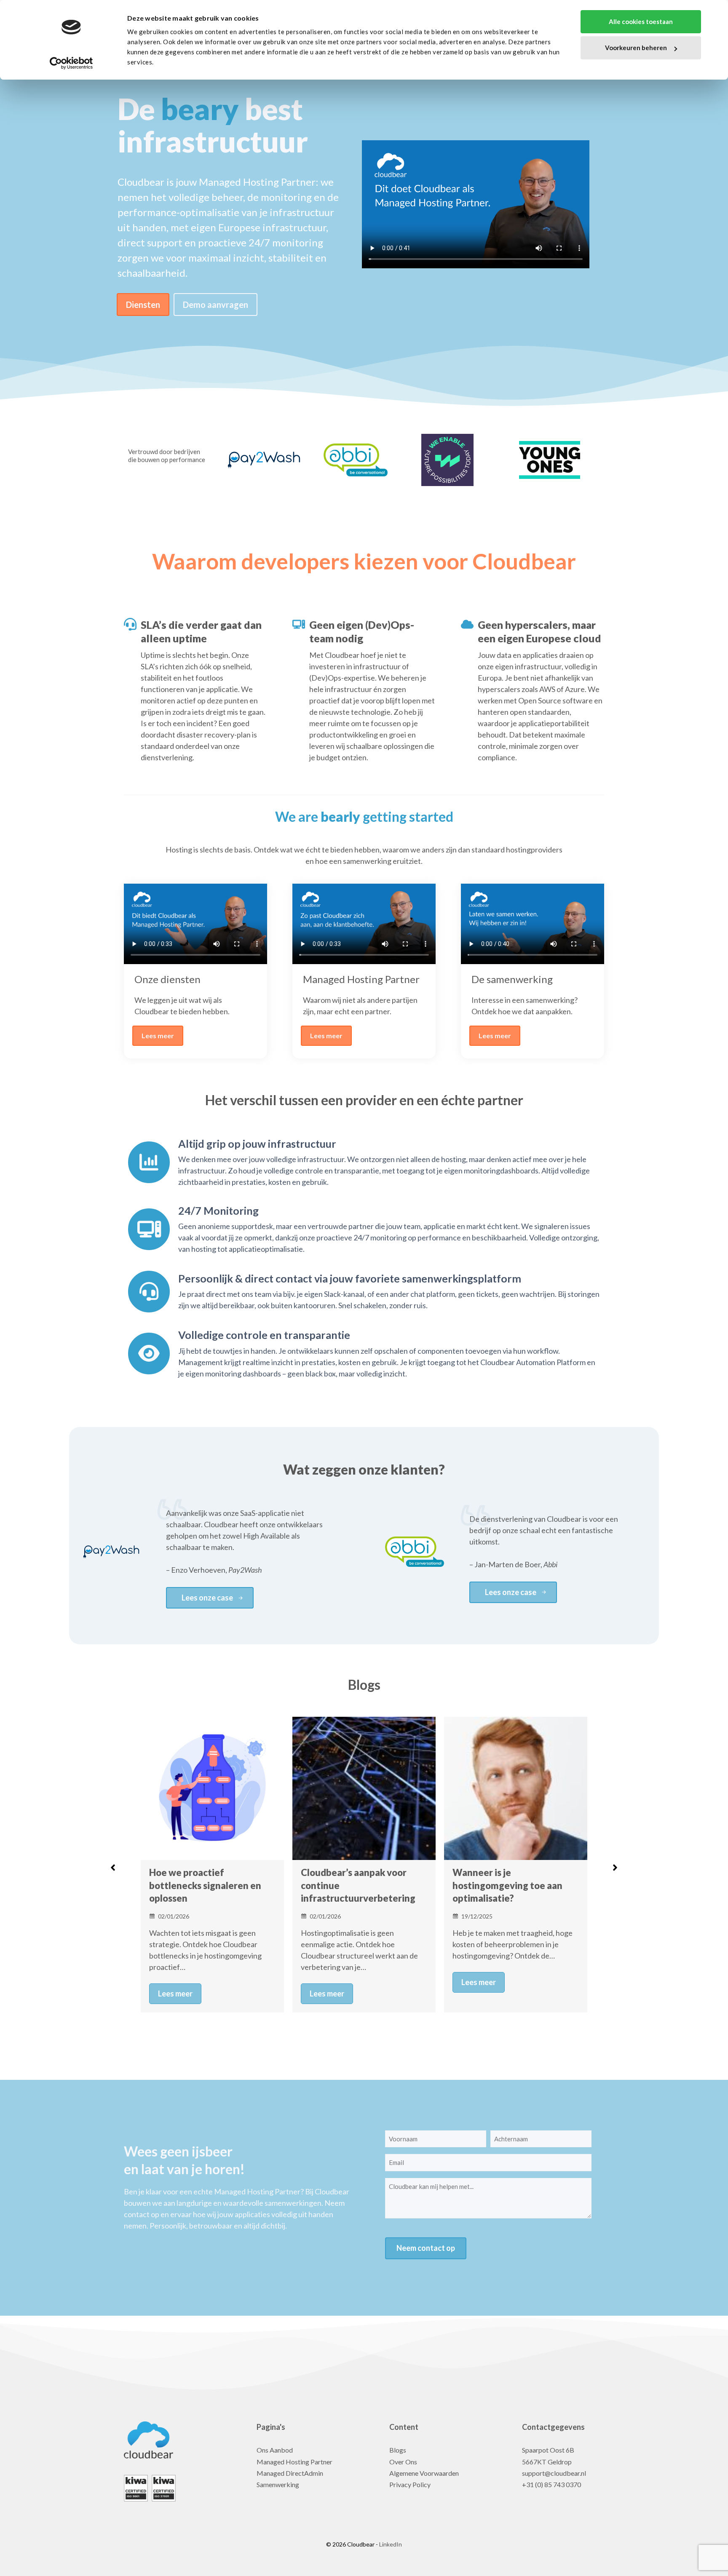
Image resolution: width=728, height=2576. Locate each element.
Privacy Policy (410, 2484)
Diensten (143, 305)
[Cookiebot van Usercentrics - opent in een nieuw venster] (71, 63)
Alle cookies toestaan (641, 21)
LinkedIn (390, 2544)
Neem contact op (426, 2248)
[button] (113, 1868)
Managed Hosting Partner (294, 2462)
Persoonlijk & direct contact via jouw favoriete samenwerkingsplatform (350, 1278)
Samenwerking (278, 2484)
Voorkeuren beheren (636, 48)
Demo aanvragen (215, 305)
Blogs (398, 2450)
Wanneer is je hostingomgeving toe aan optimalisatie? (356, 1885)
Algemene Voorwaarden (424, 2473)
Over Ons (403, 2462)
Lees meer (158, 1035)
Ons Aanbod (275, 2450)
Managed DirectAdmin (290, 2473)
